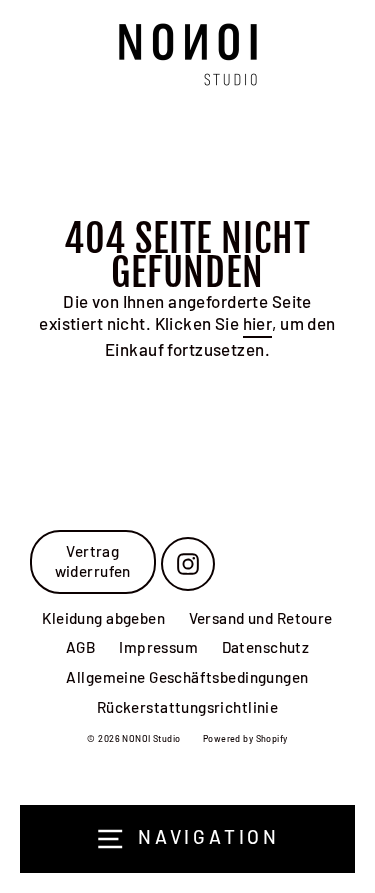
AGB (81, 647)
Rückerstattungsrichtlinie (188, 707)
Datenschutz (266, 647)
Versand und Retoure (261, 618)
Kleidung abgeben (103, 618)
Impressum (158, 647)
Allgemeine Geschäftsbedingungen (187, 677)
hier (258, 323)
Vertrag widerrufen (93, 561)
